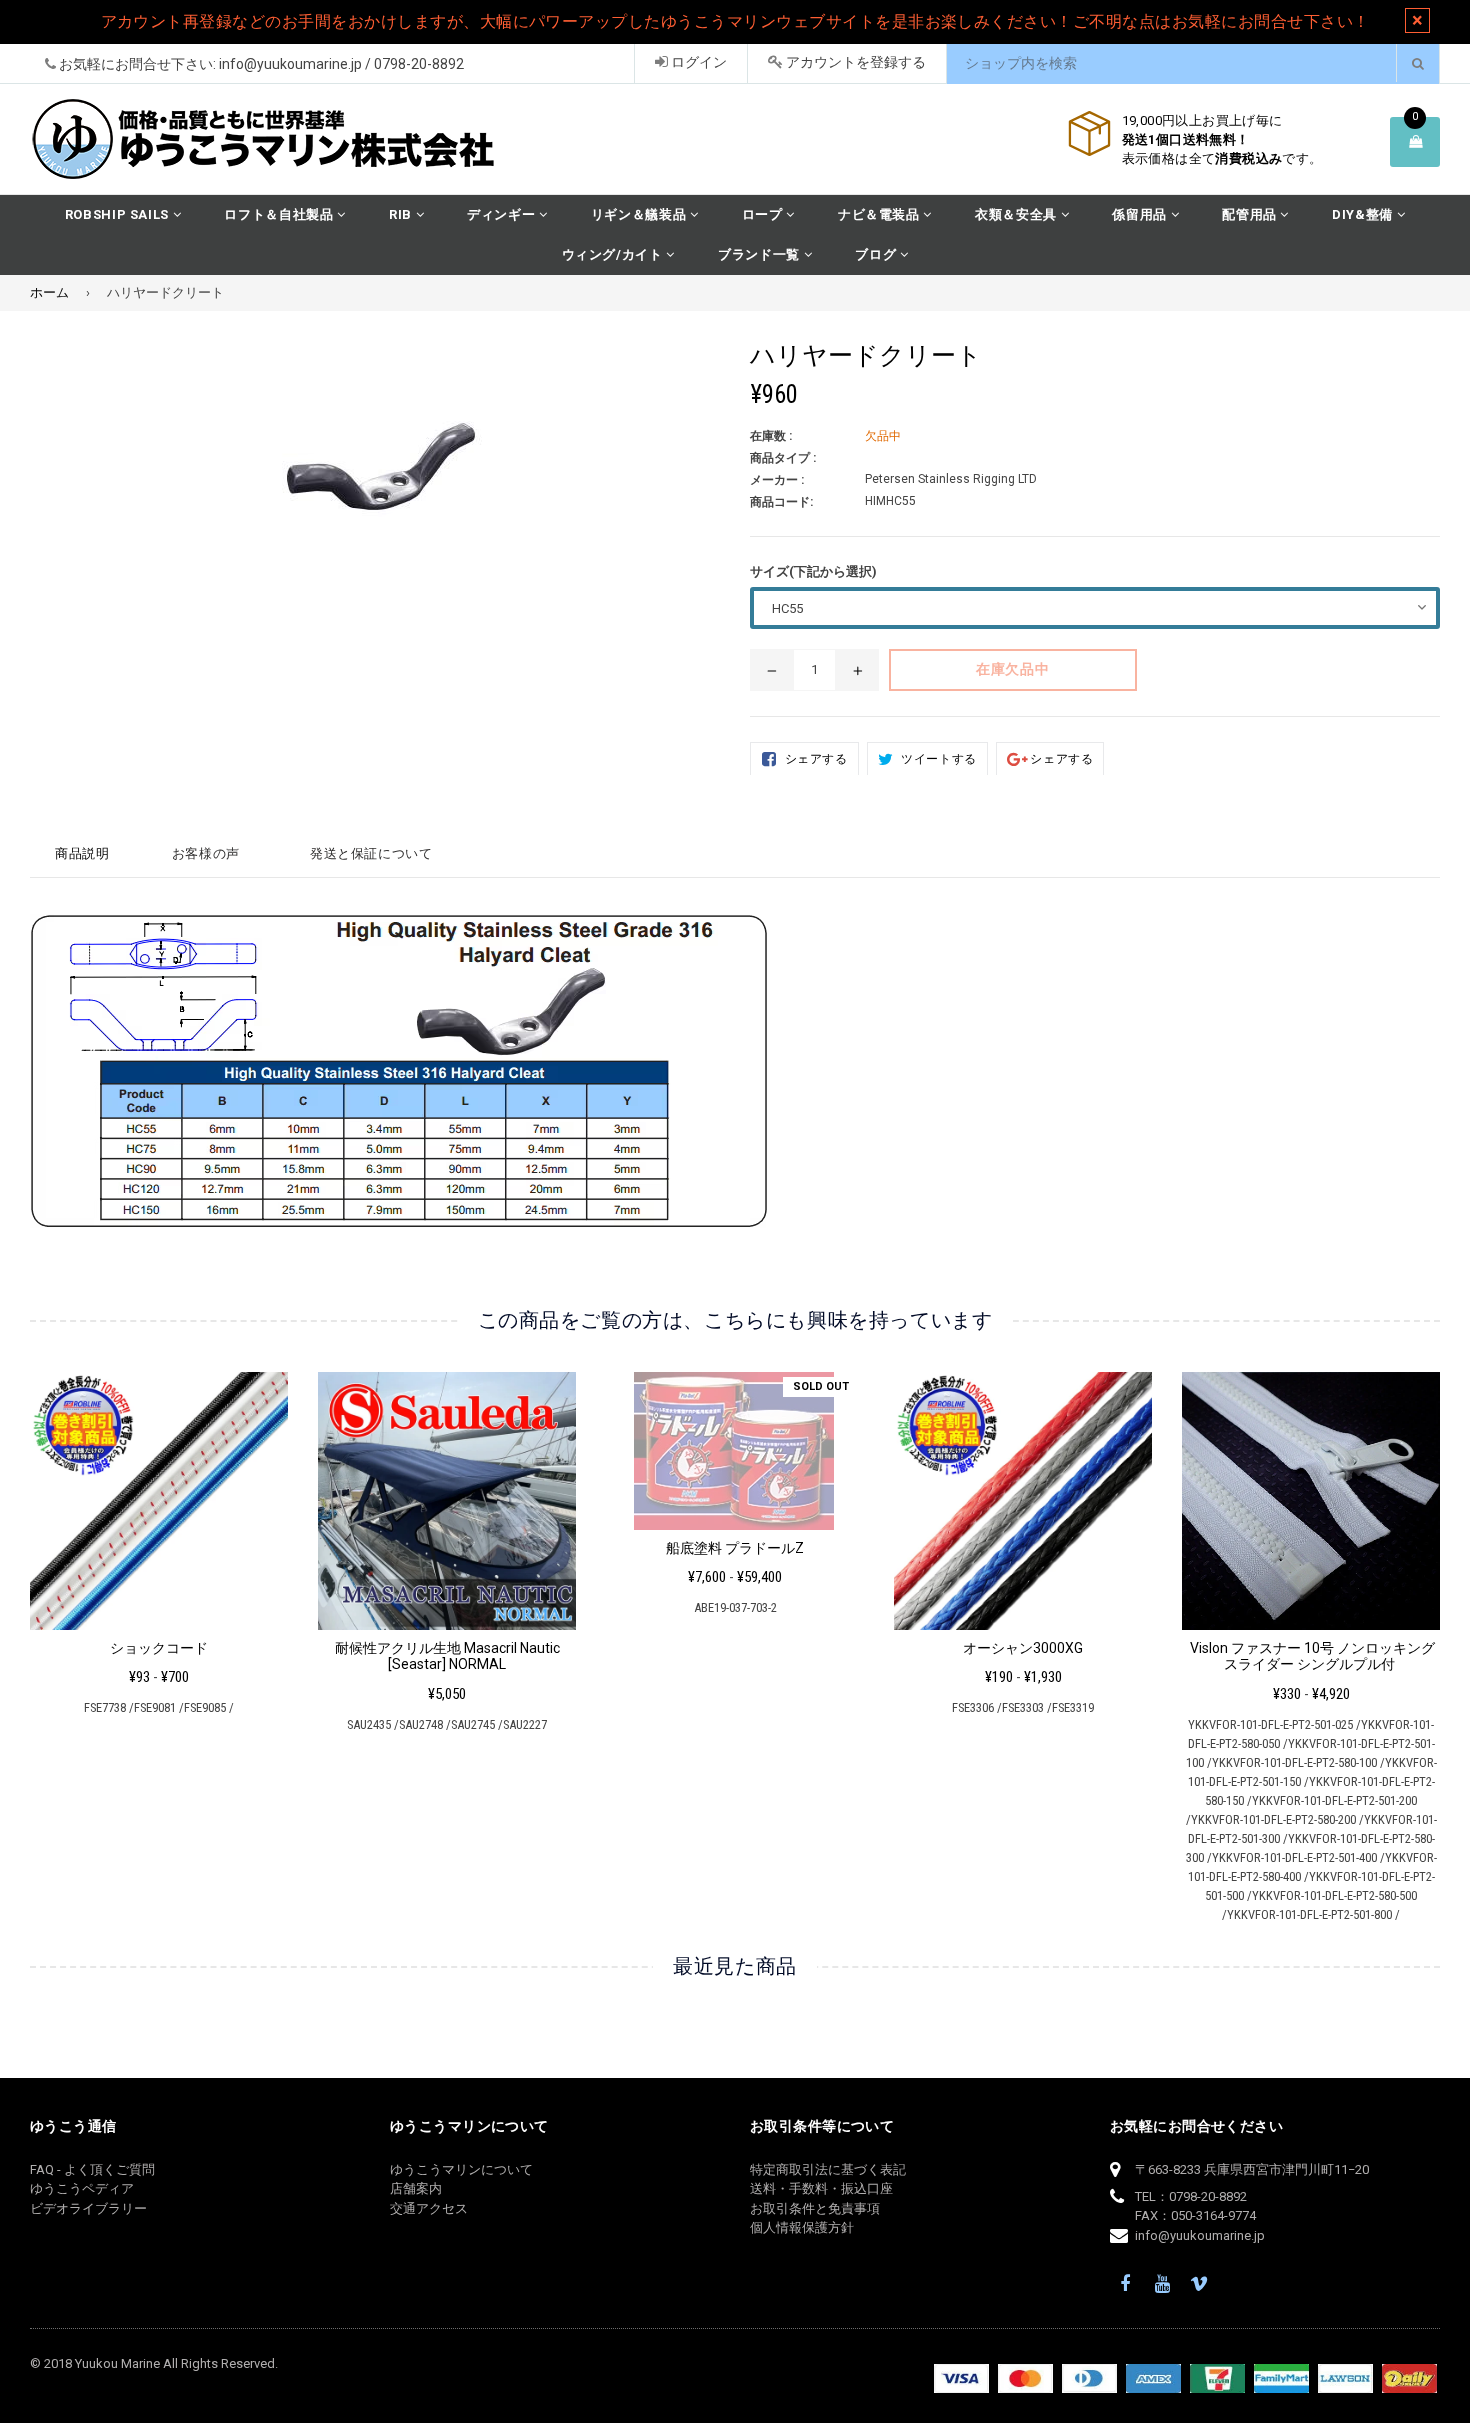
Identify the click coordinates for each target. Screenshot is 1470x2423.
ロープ (764, 214)
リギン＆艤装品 (640, 214)
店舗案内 (416, 2188)
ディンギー (503, 214)
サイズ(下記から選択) (813, 571)
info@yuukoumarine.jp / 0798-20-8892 (341, 64)
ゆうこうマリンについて (461, 2169)
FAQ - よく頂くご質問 (92, 2169)
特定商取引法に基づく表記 (828, 2169)
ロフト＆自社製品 (280, 214)
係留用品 (1141, 214)
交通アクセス (429, 2208)
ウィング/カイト (614, 254)
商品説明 (82, 853)
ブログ (877, 254)
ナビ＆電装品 (881, 214)
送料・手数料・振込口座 (821, 2188)
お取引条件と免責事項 (815, 2208)
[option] (144, 1552)
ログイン (697, 62)
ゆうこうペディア (82, 2188)
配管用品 (1251, 214)
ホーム (49, 292)
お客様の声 (206, 853)
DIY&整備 (1364, 214)
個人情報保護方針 (802, 2227)
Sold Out (821, 1386)
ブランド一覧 (761, 254)
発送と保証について (371, 853)
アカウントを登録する (854, 62)
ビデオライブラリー (88, 2208)
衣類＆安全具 (1018, 214)
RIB (402, 214)
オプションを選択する (158, 1495)
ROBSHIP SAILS (119, 214)
